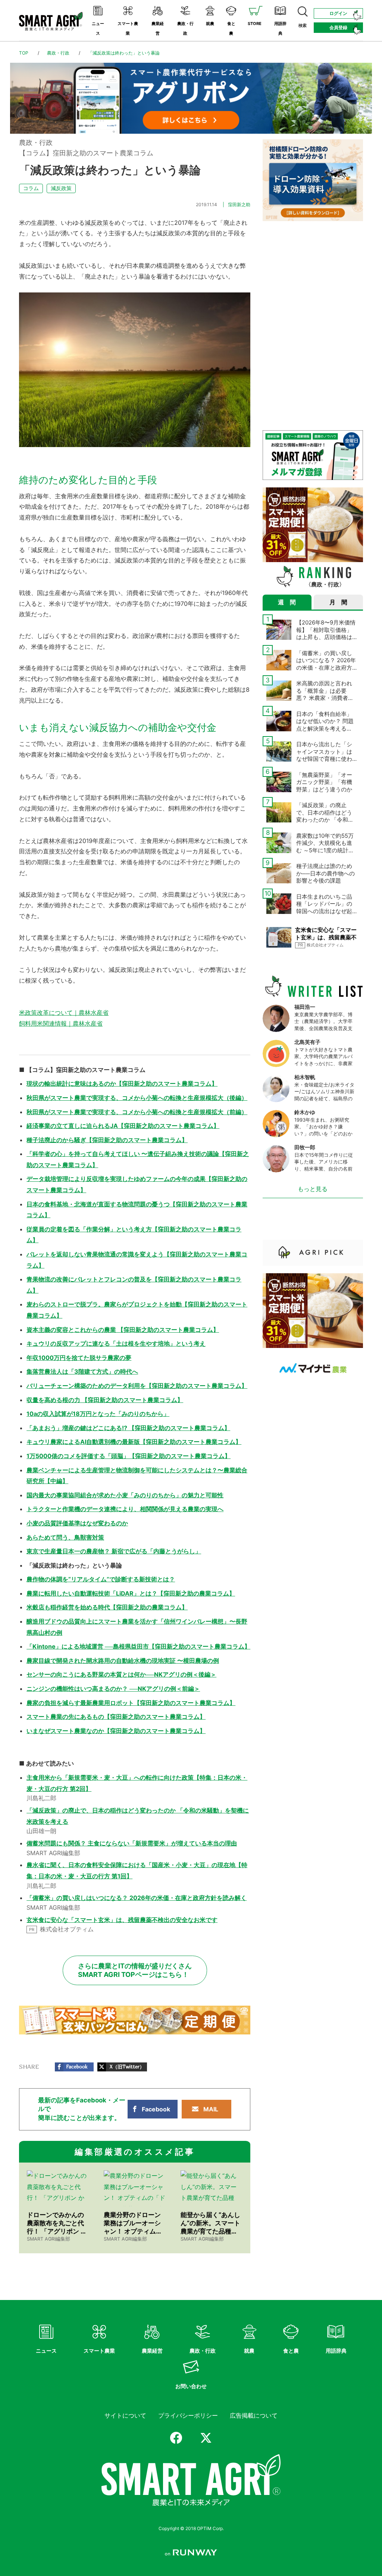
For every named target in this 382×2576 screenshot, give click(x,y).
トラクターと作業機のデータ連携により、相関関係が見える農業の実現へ (125, 1509)
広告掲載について (254, 2415)
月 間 (338, 602)
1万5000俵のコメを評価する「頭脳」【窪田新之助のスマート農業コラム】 (129, 1456)
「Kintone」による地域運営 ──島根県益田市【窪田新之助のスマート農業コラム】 (138, 1646)
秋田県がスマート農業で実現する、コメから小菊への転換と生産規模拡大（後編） (137, 1098)
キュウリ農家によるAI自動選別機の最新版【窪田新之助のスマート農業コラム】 (134, 1442)
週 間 (287, 602)
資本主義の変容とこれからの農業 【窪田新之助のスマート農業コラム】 (123, 1330)
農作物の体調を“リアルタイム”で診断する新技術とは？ (101, 1579)
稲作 (198, 905)
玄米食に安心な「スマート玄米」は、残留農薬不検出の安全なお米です (122, 1920)
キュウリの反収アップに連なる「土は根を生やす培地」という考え (116, 1343)
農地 (61, 948)
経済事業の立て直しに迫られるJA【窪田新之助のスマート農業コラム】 (123, 1126)
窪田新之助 (239, 204)
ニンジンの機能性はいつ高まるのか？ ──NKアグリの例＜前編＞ (113, 1689)
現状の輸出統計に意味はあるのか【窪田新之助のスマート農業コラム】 (122, 1084)
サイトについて (125, 2415)
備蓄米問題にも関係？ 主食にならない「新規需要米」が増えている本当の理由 (132, 1843)
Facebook (156, 2109)
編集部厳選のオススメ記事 (135, 2152)
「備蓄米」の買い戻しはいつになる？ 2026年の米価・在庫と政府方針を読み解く (137, 1898)
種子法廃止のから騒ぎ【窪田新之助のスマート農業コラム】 (107, 1140)
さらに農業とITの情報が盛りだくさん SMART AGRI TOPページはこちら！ (135, 1970)
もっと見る (313, 1189)
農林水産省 (58, 841)
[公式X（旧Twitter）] (206, 2438)
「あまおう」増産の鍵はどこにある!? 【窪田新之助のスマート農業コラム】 (128, 1428)
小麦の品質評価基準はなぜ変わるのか (77, 1523)
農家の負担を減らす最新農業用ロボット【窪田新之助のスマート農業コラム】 (131, 1703)
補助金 (237, 496)
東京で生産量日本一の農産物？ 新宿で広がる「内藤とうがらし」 (114, 1551)
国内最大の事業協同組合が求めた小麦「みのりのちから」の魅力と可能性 (125, 1495)
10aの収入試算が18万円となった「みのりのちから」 (98, 1414)
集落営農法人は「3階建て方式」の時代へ (82, 1371)
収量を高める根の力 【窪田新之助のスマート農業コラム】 (105, 1400)
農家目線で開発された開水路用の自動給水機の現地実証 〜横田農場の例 (123, 1661)
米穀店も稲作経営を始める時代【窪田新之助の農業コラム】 (107, 1607)
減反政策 (61, 188)
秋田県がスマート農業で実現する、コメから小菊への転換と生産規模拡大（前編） (137, 1112)
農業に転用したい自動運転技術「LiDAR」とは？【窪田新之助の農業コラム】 (131, 1593)
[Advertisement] (313, 275)
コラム (31, 188)
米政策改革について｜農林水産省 (64, 1013)
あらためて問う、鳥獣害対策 (65, 1537)
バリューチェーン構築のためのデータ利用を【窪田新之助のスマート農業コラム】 (137, 1386)
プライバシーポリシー (188, 2415)
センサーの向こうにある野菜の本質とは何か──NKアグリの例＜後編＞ (121, 1674)
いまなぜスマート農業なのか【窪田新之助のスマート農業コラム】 (116, 1731)
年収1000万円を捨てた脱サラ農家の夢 (79, 1358)
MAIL (211, 2109)
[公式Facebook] (176, 2438)
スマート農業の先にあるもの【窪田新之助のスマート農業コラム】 (116, 1717)
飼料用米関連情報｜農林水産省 (61, 1023)
